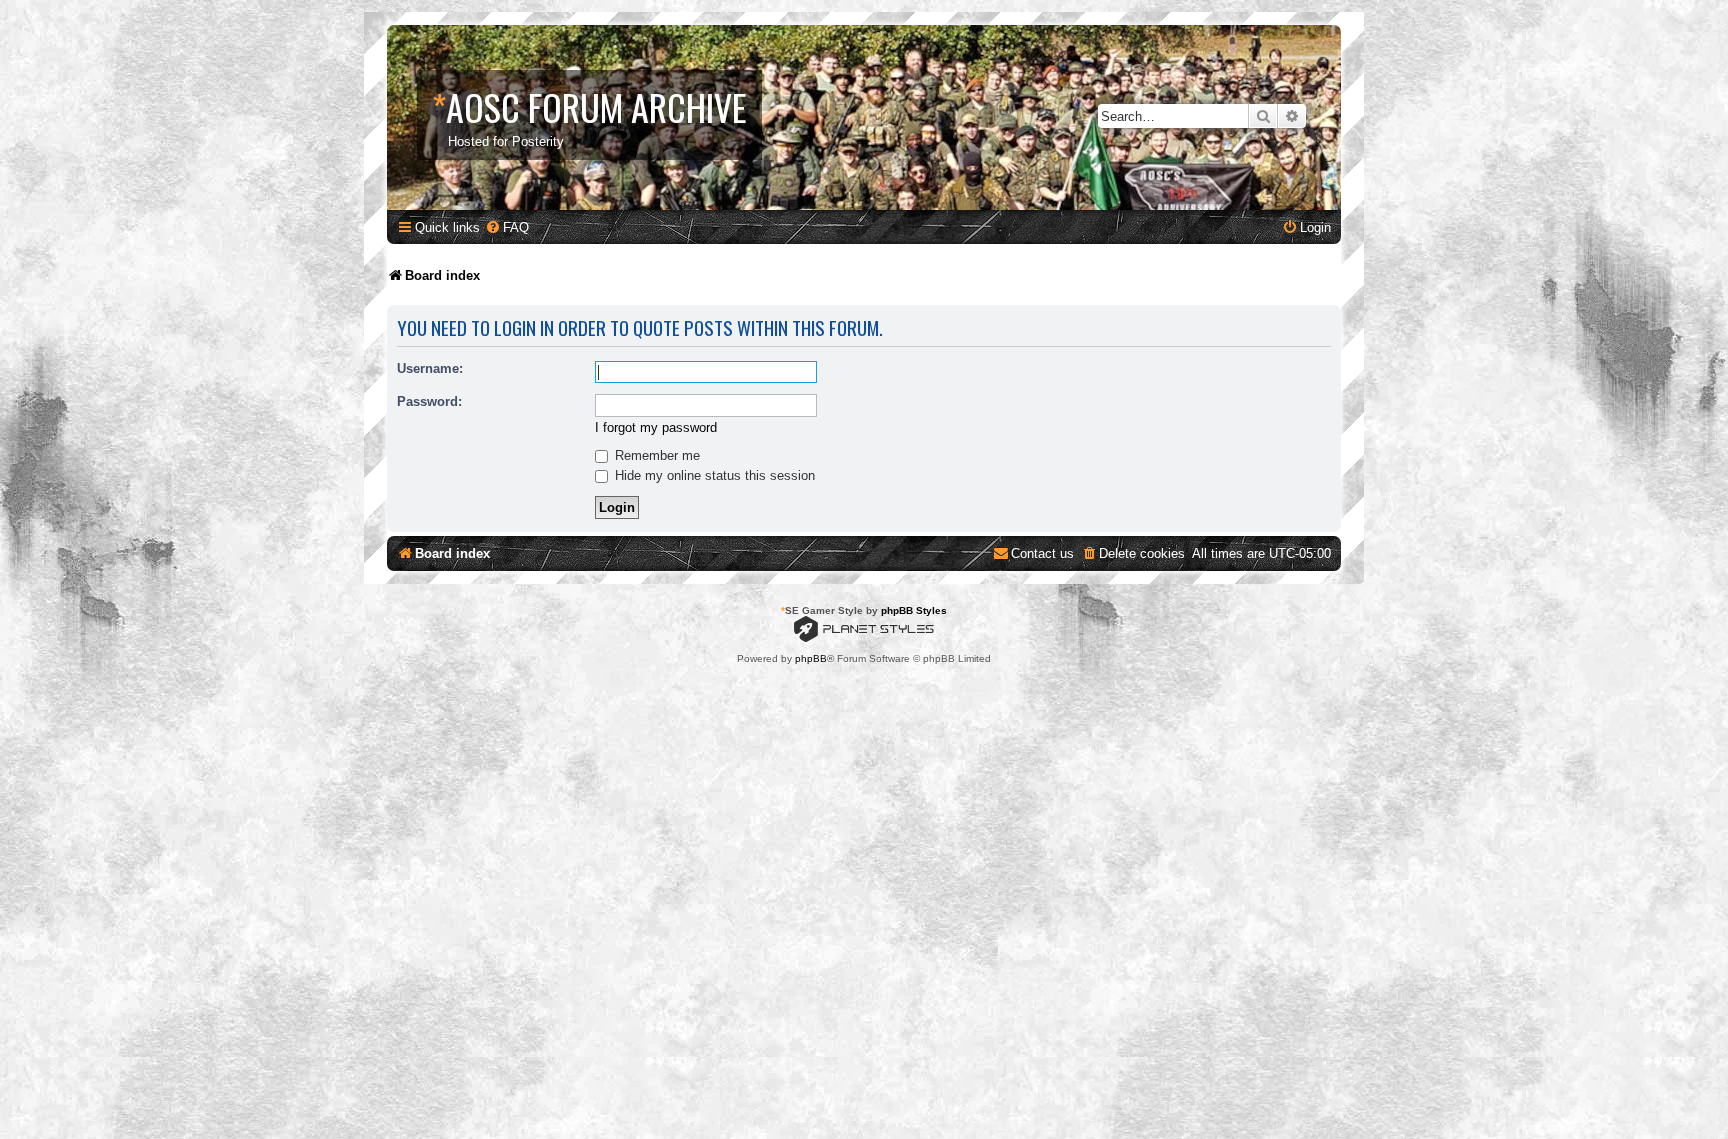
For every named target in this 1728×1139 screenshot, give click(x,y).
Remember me (655, 455)
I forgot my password (656, 427)
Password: (429, 401)
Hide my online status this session (713, 475)
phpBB (811, 658)
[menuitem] (507, 227)
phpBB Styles (914, 610)
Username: (430, 368)
